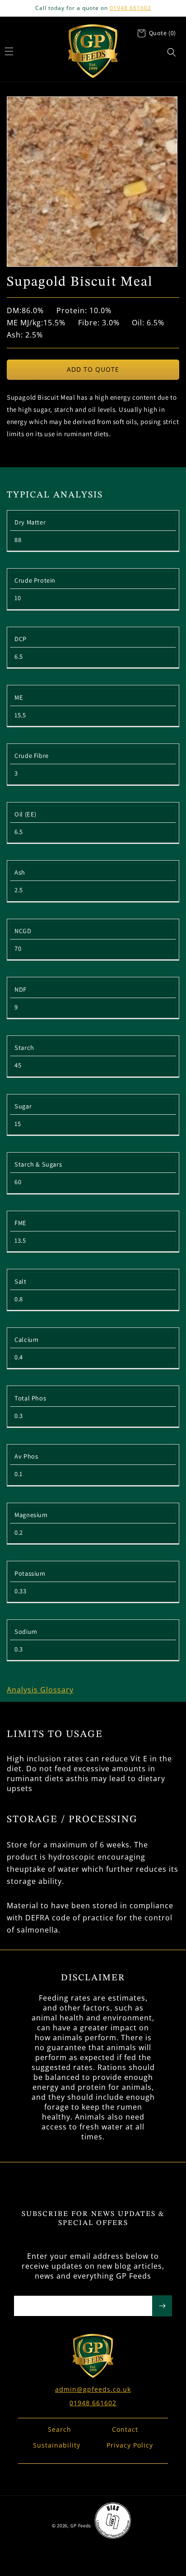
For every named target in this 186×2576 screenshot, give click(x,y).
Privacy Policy (130, 2445)
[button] (172, 52)
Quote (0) (163, 33)
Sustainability (57, 2445)
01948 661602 (130, 8)
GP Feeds (81, 2526)
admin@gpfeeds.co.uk (93, 2389)
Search (60, 2429)
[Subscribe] (162, 2306)
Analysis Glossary (40, 1690)
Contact (125, 2429)
